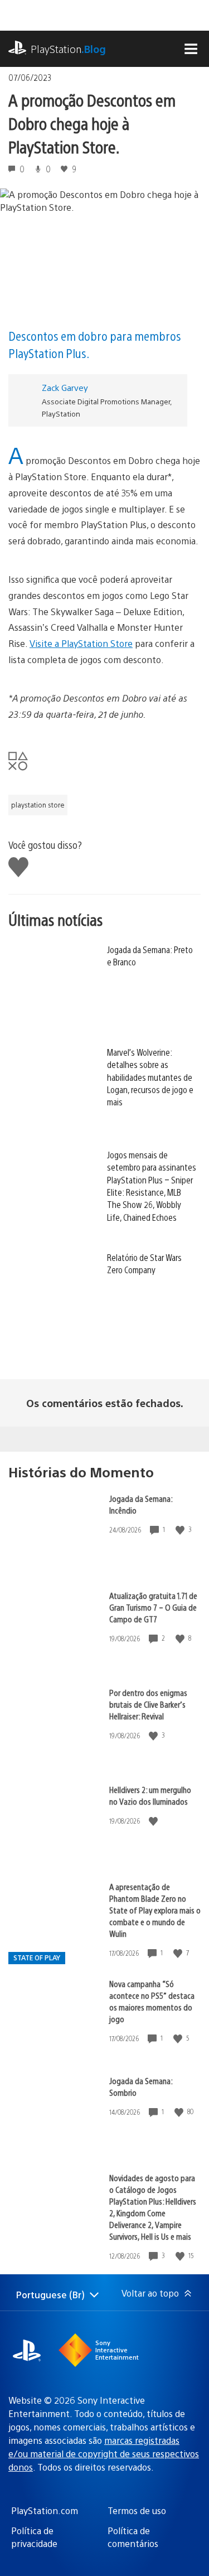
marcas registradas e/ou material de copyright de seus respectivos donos (104, 2454)
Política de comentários (133, 2537)
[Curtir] (181, 1529)
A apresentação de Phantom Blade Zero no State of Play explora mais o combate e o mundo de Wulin (155, 1910)
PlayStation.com (45, 2510)
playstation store (38, 805)
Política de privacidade (34, 2537)
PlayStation (68, 49)
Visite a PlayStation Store (81, 643)
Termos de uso (137, 2510)
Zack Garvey (65, 387)
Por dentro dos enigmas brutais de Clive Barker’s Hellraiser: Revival (148, 1704)
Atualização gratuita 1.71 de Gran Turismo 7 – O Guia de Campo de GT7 (153, 1607)
